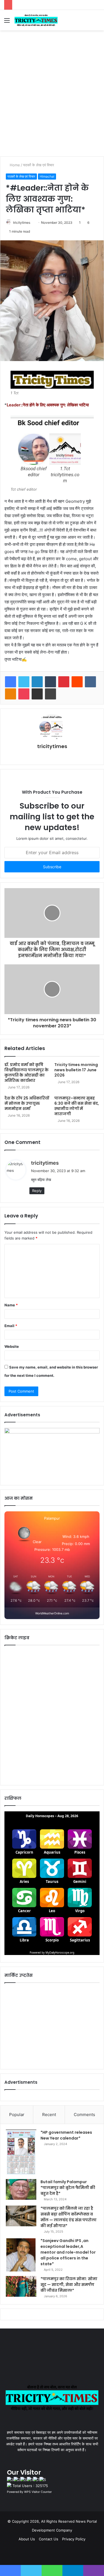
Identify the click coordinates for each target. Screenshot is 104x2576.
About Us (27, 2539)
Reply (37, 1191)
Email (11, 1326)
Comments (84, 2115)
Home (14, 165)
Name (11, 1305)
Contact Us (49, 2539)
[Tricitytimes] (36, 20)
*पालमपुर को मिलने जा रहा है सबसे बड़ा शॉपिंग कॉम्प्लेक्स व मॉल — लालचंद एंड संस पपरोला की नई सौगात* (69, 2217)
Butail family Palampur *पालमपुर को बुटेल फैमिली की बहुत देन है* (68, 2188)
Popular (17, 2115)
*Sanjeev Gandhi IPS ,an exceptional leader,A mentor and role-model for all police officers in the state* (68, 2252)
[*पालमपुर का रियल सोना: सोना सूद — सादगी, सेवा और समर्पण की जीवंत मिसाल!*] (21, 2286)
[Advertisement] (52, 102)
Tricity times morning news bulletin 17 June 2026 (76, 1070)
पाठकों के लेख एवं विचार (39, 165)
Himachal (47, 176)
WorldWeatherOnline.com (52, 1613)
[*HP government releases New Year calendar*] (21, 2152)
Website (12, 1346)
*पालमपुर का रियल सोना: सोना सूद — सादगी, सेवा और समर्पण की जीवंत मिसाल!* (69, 2285)
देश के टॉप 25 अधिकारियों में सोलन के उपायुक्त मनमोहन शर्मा (27, 1103)
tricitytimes (22, 223)
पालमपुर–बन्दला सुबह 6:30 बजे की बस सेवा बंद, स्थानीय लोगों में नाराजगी (77, 1106)
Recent (49, 2115)
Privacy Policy (74, 2539)
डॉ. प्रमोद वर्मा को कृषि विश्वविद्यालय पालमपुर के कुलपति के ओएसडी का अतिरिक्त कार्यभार (26, 1073)
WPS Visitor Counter (38, 2492)
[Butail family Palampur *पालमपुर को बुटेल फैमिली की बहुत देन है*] (21, 2189)
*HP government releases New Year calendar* (66, 2135)
